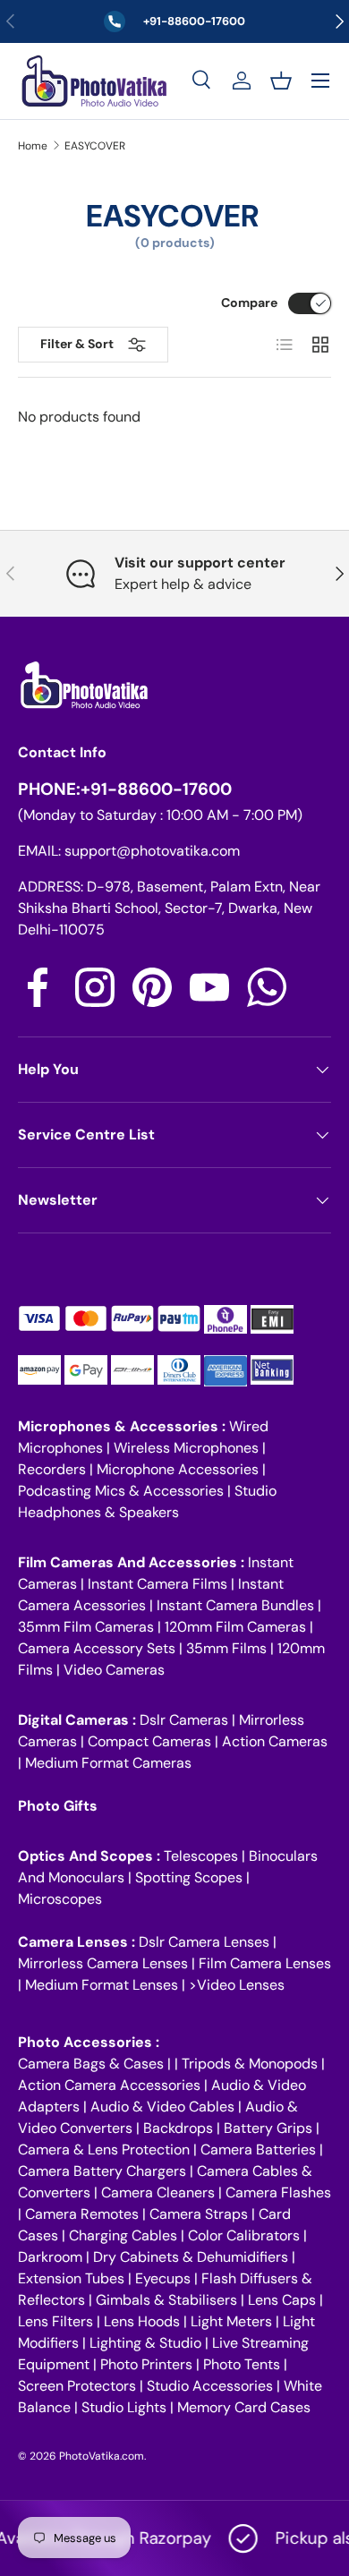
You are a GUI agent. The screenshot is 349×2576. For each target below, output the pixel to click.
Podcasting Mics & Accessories (121, 1491)
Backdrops (178, 2128)
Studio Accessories (210, 2386)
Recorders (52, 1469)
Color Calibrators (244, 2235)
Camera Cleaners (158, 2192)
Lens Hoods (142, 2321)
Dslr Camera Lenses (204, 1942)
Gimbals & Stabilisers (166, 2300)
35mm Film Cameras (86, 1627)
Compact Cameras (149, 1741)
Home (33, 146)
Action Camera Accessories (109, 2085)
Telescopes (201, 1856)
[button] (281, 81)
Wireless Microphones (186, 1448)
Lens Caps (282, 2300)
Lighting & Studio (145, 2343)
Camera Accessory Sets (97, 1648)
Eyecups (163, 2278)
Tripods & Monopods (250, 2064)
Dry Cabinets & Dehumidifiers (191, 2257)
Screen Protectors (77, 2386)
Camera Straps (199, 2214)
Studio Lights (124, 2407)
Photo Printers (146, 2364)
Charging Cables (123, 2235)
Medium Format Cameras (108, 1763)
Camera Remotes (82, 2214)
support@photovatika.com (152, 851)
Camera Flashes (278, 2192)
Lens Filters (55, 2321)
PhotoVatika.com (102, 2456)
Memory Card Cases (244, 2407)
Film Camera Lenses (265, 1963)
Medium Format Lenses (102, 1985)
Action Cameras (275, 1741)
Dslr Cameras (184, 1720)
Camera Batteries (258, 2150)
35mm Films (226, 1648)
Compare (249, 303)
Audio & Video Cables (162, 2107)
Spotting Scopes (189, 1877)
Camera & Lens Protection (104, 2150)
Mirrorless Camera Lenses (103, 1963)
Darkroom (50, 2257)
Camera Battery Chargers (102, 2171)
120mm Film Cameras (235, 1627)
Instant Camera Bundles (235, 1605)
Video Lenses (241, 1985)
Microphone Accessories (178, 1469)
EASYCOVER (95, 146)
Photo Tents (242, 2364)
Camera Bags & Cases (91, 2064)
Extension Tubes (71, 2278)
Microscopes (60, 1899)
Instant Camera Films (157, 1584)
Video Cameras (114, 1670)
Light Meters (231, 2321)
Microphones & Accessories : (123, 1426)
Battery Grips (268, 2128)
